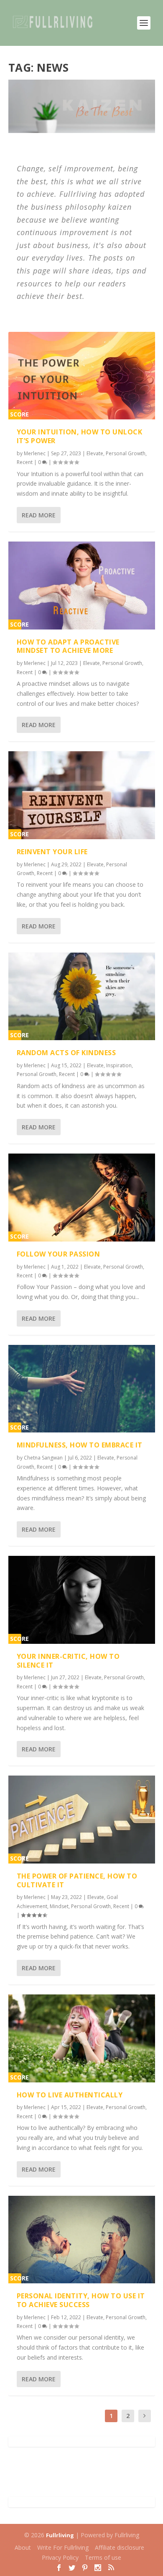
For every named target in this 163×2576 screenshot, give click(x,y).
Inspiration (119, 1065)
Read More (39, 515)
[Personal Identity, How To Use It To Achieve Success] (82, 2240)
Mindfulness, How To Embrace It (80, 1445)
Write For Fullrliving (63, 2547)
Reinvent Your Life (52, 852)
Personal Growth (126, 453)
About (23, 2547)
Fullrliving (60, 2535)
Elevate (95, 453)
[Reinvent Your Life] (82, 795)
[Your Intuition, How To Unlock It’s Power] (82, 376)
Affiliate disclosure (120, 2547)
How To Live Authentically (70, 2095)
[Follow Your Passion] (82, 1197)
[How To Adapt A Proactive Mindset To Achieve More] (82, 585)
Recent (25, 462)
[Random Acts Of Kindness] (82, 996)
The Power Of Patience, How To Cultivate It (77, 1880)
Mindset (59, 1906)
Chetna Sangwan (43, 1458)
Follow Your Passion (59, 1254)
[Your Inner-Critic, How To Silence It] (82, 1600)
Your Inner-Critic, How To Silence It (68, 1661)
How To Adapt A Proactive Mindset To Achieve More (68, 646)
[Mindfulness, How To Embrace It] (82, 1389)
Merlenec (35, 453)
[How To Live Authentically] (82, 2038)
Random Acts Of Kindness (66, 1053)
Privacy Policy (60, 2557)
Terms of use (103, 2557)
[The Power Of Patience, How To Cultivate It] (82, 1819)
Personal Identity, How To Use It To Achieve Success (81, 2300)
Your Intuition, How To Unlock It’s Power (80, 436)
